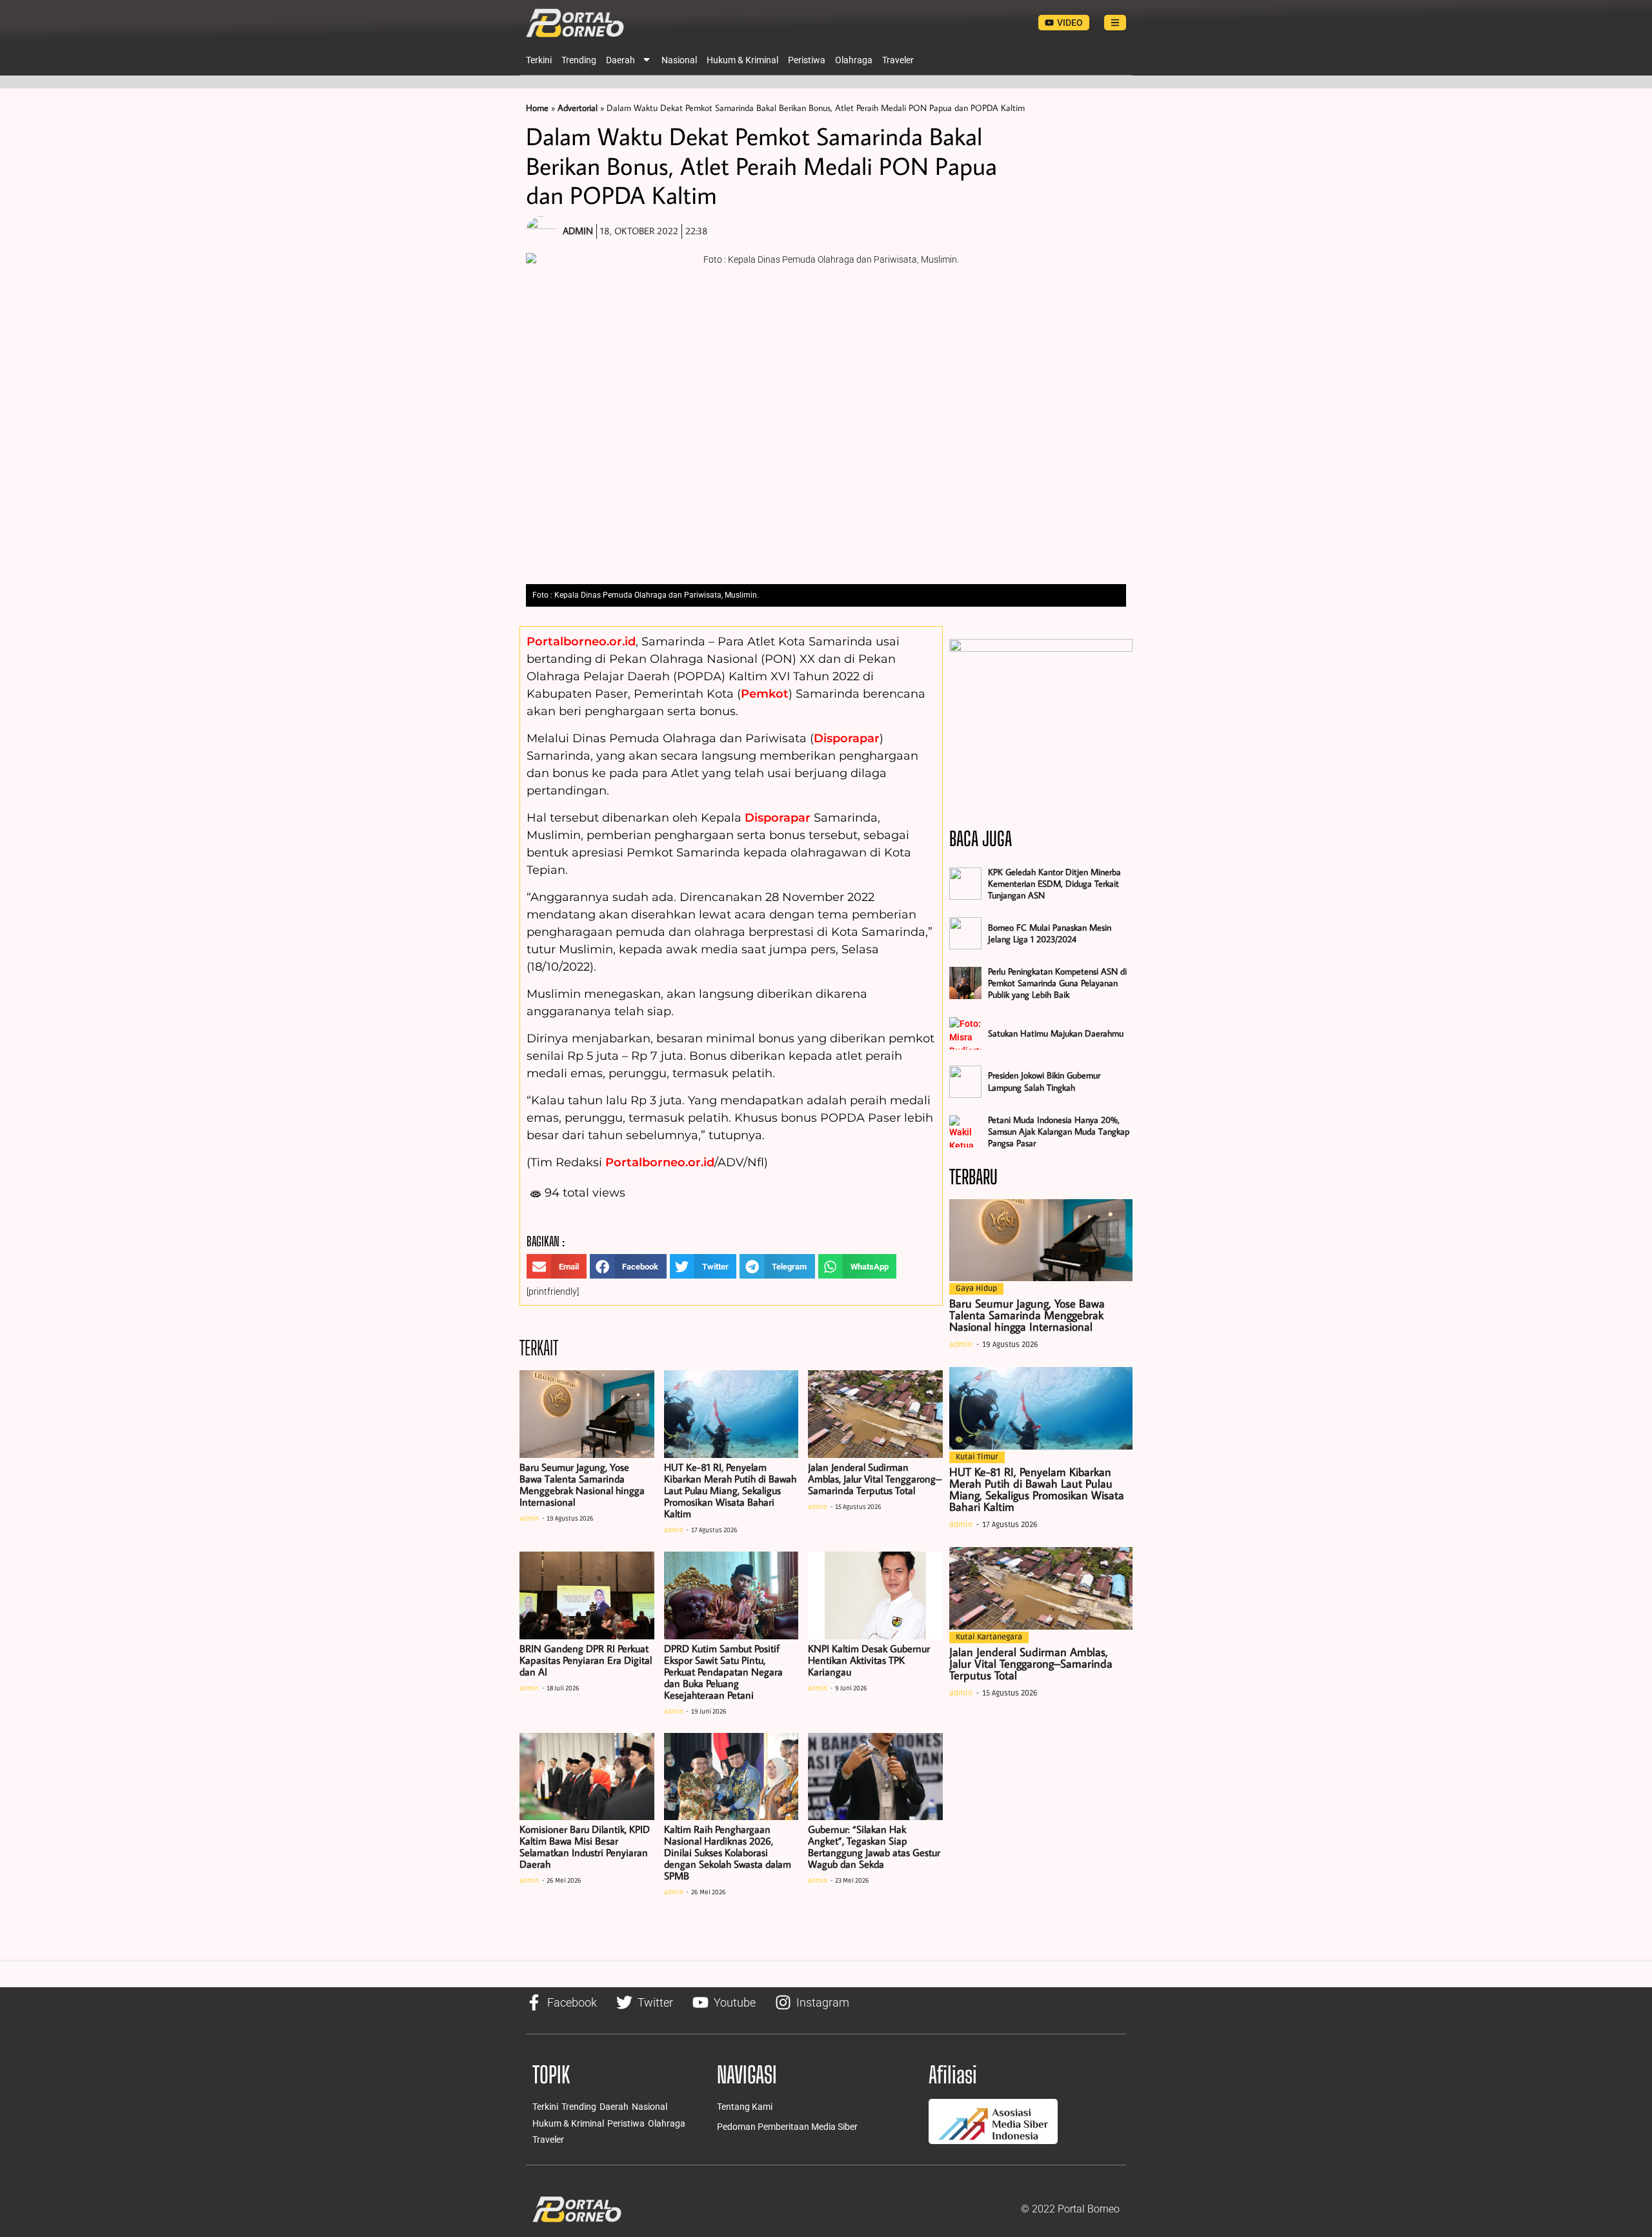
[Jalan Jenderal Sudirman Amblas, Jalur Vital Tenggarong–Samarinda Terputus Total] (875, 1414)
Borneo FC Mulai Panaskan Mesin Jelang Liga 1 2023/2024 (1050, 933)
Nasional (679, 60)
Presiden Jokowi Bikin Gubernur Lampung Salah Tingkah (1044, 1081)
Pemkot (765, 694)
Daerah (620, 60)
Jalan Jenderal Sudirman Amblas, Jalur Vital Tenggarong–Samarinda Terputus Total (875, 1479)
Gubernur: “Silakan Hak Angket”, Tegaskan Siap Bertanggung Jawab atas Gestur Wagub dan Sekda (874, 1847)
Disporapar (847, 738)
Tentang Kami (745, 2107)
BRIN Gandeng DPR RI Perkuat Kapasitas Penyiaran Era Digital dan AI (586, 1660)
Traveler (898, 60)
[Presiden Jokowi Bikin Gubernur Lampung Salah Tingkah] (965, 1082)
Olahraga (854, 60)
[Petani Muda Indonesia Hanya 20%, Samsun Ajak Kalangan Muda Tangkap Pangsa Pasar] (965, 1131)
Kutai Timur (977, 1457)
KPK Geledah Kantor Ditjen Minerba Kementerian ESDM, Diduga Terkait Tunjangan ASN (1054, 884)
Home (537, 108)
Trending (579, 60)
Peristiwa (807, 60)
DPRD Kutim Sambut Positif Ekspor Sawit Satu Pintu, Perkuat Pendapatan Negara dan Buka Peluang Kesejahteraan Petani (723, 1672)
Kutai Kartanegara (989, 1637)
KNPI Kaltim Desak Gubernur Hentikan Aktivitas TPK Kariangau (869, 1660)
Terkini (539, 60)
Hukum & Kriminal (742, 60)
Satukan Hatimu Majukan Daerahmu (1056, 1033)
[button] (557, 1266)
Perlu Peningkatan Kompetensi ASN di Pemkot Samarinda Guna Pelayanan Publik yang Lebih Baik (1057, 983)
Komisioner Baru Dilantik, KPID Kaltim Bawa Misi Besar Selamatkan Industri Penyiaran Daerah (585, 1847)
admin (529, 1519)
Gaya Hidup (976, 1289)
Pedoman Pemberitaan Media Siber (787, 2127)
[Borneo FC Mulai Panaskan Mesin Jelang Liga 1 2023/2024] (965, 933)
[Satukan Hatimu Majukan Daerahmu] (965, 1033)
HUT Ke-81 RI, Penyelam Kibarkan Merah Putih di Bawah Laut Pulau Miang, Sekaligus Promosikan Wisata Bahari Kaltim (730, 1490)
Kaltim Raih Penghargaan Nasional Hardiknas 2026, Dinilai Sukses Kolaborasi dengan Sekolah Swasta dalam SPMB (728, 1852)
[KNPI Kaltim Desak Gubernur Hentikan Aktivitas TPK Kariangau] (875, 1595)
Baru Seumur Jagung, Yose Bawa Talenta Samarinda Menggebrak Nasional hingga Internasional (582, 1484)
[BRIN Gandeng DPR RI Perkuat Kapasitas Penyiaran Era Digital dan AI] (587, 1595)
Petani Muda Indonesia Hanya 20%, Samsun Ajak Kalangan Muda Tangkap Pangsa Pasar (1059, 1131)
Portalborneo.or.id (581, 642)
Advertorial (578, 108)
